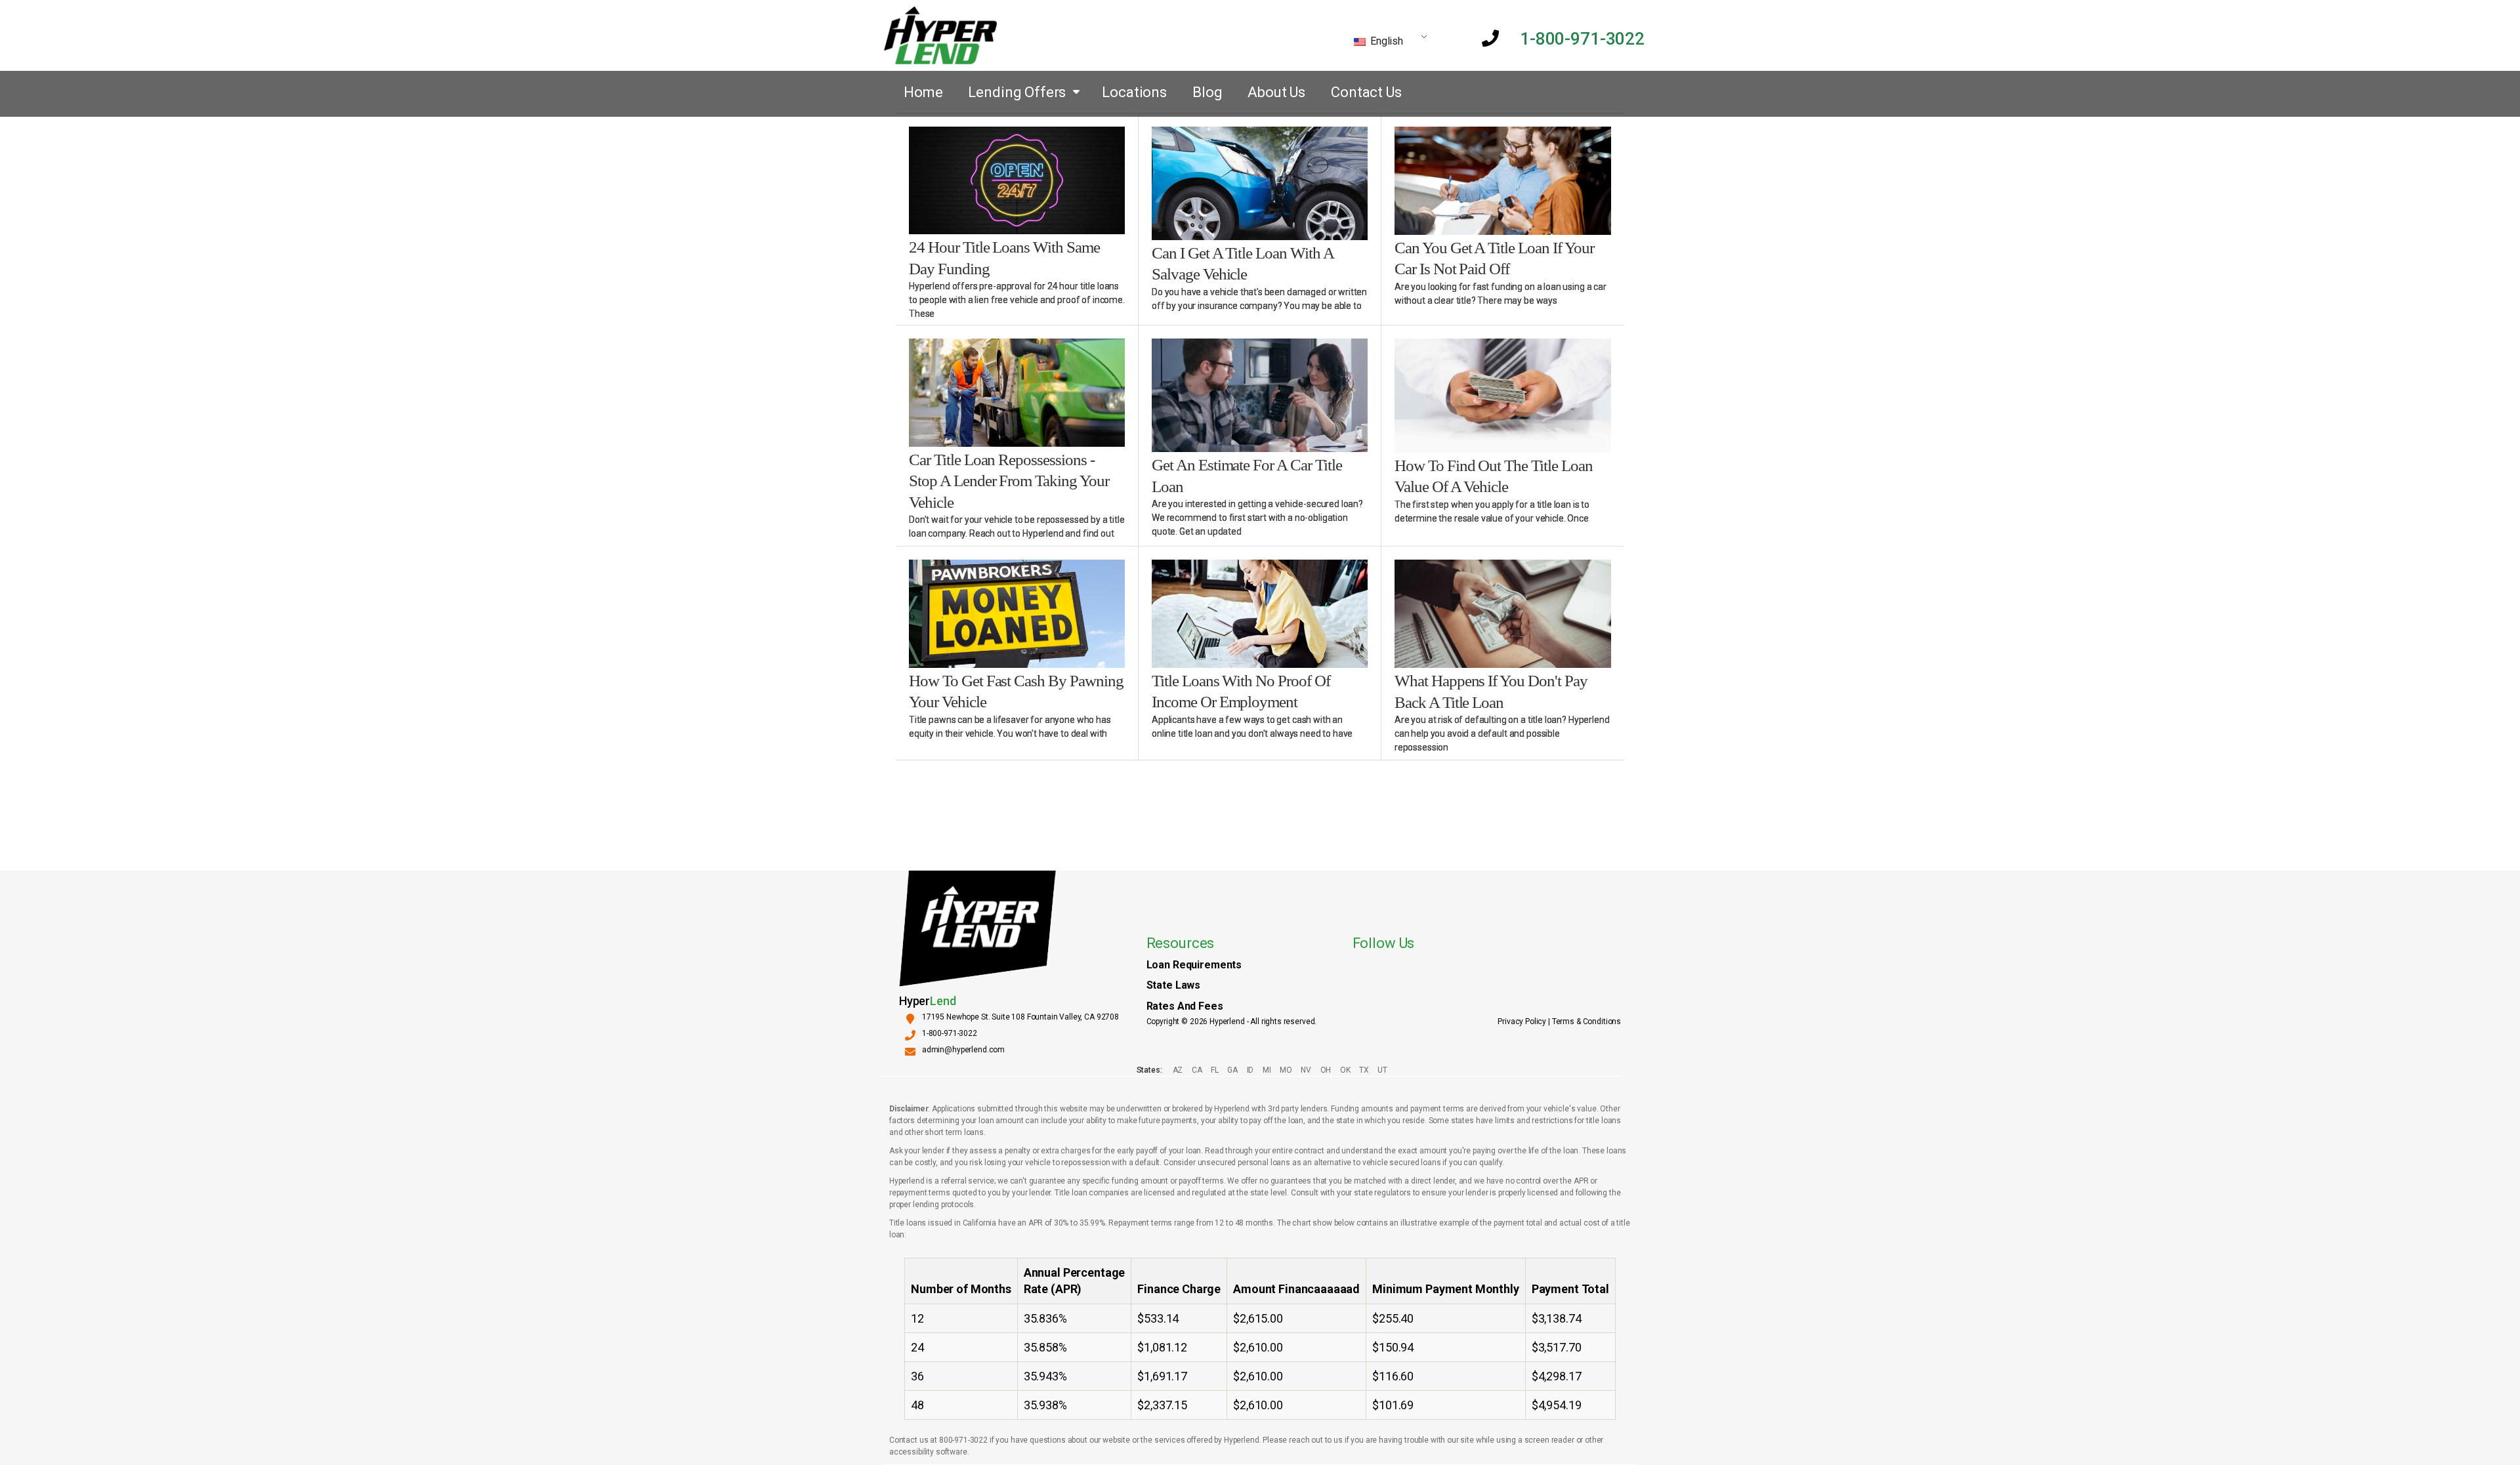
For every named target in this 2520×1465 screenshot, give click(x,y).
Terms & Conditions (1586, 1021)
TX (1364, 1070)
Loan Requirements (1194, 965)
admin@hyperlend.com (963, 1050)
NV (1306, 1070)
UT (1382, 1070)
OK (1345, 1070)
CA (1197, 1070)
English (1385, 41)
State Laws (1174, 985)
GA (1232, 1070)
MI (1267, 1070)
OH (1326, 1070)
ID (1250, 1070)
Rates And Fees (1185, 1006)
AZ (1178, 1070)
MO (1286, 1070)
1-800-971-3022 (1582, 39)
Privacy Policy (1522, 1021)
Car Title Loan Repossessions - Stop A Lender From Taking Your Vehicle (1009, 481)
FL (1214, 1070)
